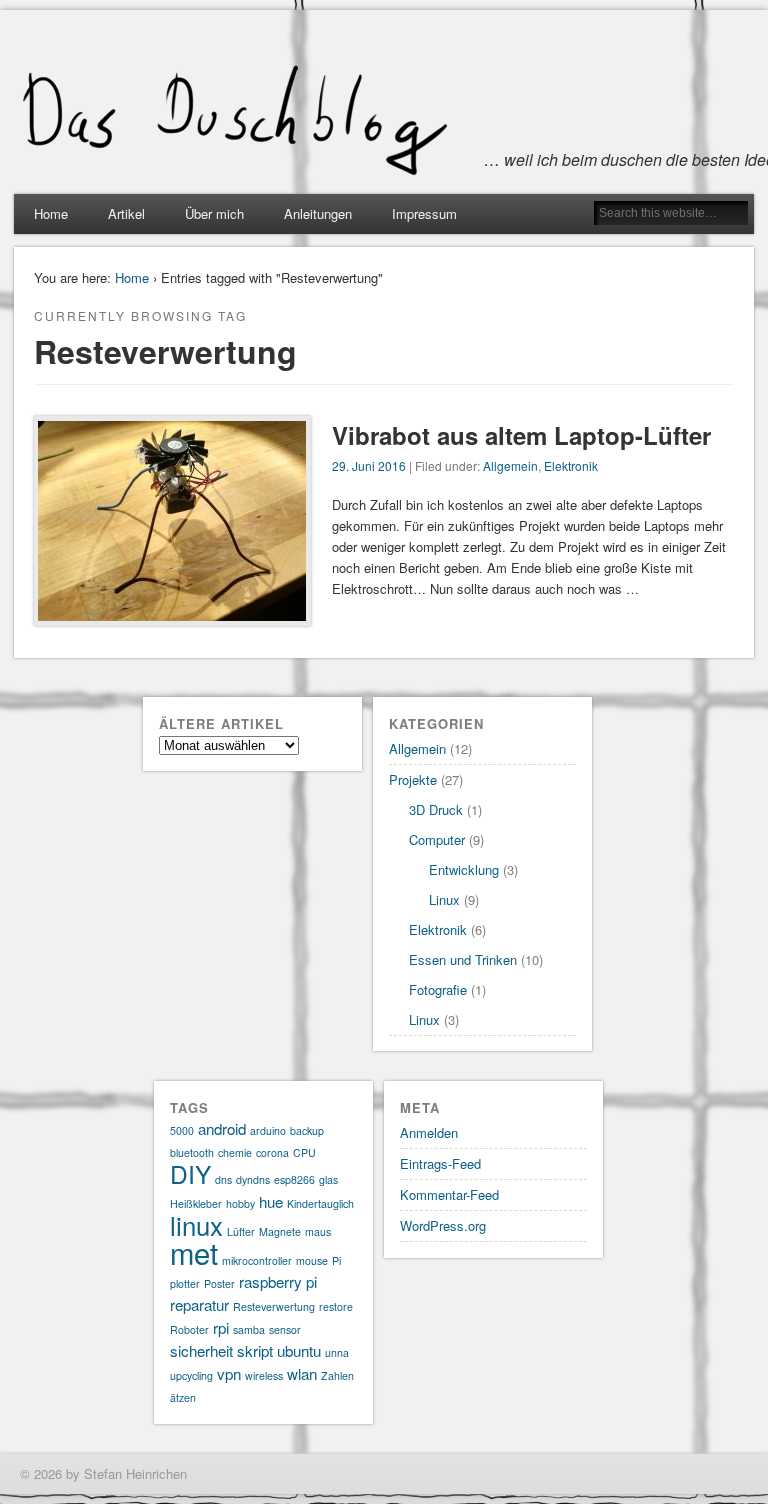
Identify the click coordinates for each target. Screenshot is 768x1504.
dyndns (253, 1179)
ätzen (183, 1397)
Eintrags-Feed (440, 1163)
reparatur (199, 1304)
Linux (444, 899)
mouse (312, 1260)
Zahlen (337, 1375)
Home (51, 213)
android (222, 1128)
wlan (302, 1373)
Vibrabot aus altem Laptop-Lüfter (521, 435)
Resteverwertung (274, 1306)
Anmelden (429, 1132)
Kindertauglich (320, 1203)
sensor (285, 1329)
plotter (185, 1283)
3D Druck (436, 809)
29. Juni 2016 (369, 465)
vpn (229, 1373)
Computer (437, 839)
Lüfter (241, 1231)
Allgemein (510, 465)
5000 (182, 1130)
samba (249, 1329)
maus (318, 1231)
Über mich (214, 213)
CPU (304, 1152)
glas (328, 1179)
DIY (190, 1173)
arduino (268, 1130)
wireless (264, 1375)
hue (271, 1201)
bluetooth (192, 1152)
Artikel (126, 213)
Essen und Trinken (463, 959)
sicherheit (201, 1350)
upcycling (191, 1375)
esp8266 (294, 1179)
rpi (221, 1327)
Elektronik (571, 465)
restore (336, 1306)
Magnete (280, 1231)
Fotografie (438, 989)
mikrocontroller (257, 1260)
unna (337, 1352)
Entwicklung (464, 869)
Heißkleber (196, 1203)
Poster (219, 1283)
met (194, 1252)
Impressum (424, 213)
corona (272, 1152)
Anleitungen (318, 213)
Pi (336, 1260)
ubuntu (299, 1350)
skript (255, 1350)
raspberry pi (278, 1281)
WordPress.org (443, 1225)
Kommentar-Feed (449, 1194)
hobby (240, 1203)
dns (223, 1179)
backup (307, 1130)
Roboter (189, 1329)
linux (196, 1224)
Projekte (413, 779)
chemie (235, 1152)
